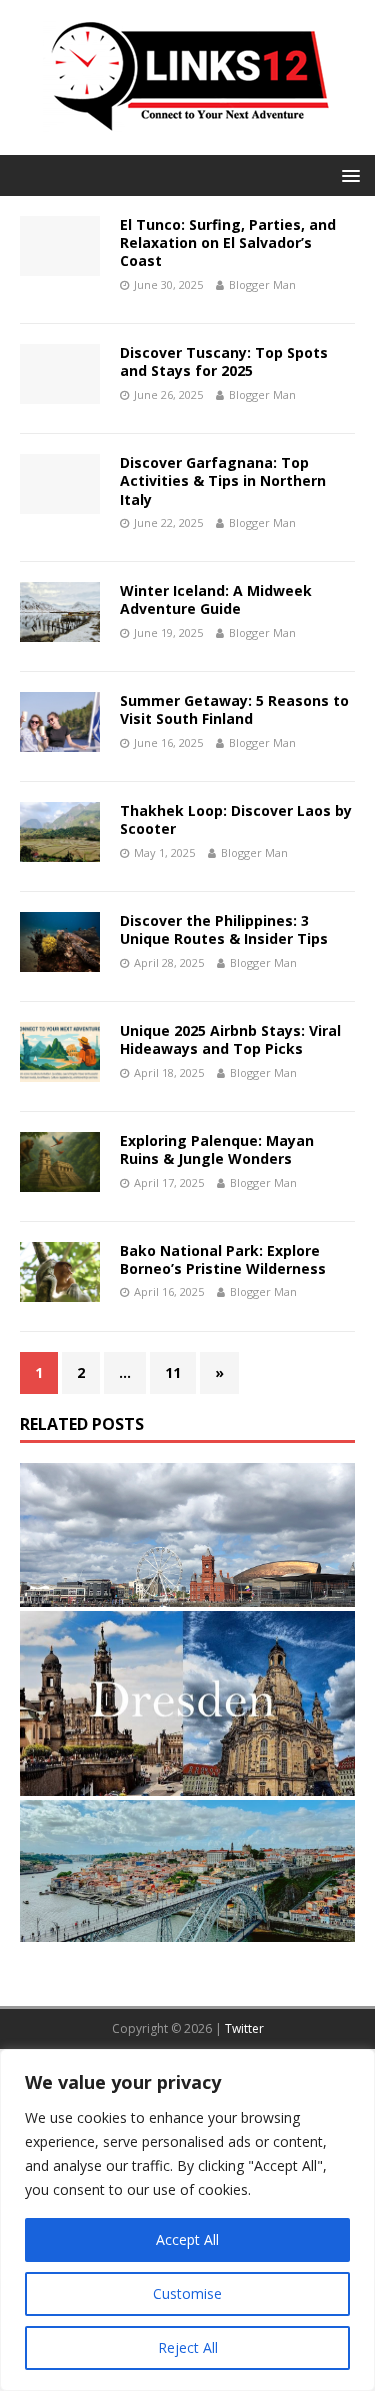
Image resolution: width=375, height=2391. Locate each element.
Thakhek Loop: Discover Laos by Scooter (236, 819)
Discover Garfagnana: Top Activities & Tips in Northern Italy (223, 480)
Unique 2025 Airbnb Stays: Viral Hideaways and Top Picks (230, 1039)
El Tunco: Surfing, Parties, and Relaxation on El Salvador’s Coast (228, 242)
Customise (187, 2293)
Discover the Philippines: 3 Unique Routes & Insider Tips (224, 929)
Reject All (188, 2347)
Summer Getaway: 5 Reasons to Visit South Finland (234, 709)
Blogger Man (262, 284)
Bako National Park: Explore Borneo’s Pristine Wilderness (223, 1259)
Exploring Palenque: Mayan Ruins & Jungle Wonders (217, 1149)
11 (173, 1372)
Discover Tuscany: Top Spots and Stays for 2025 (224, 361)
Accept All (187, 2239)
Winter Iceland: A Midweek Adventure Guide (216, 599)
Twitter (244, 2028)
